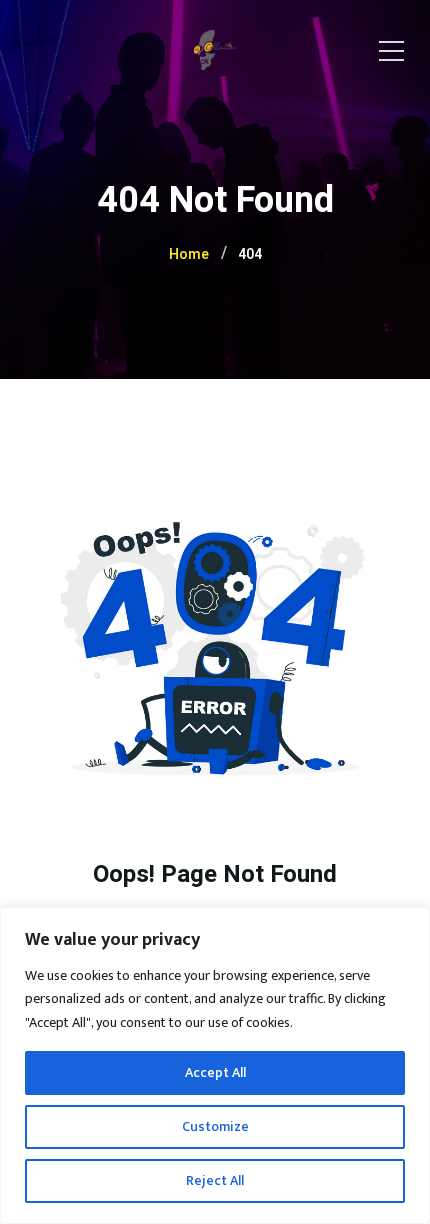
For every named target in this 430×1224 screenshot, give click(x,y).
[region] (215, 1065)
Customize (215, 1126)
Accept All (215, 1072)
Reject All (215, 1180)
